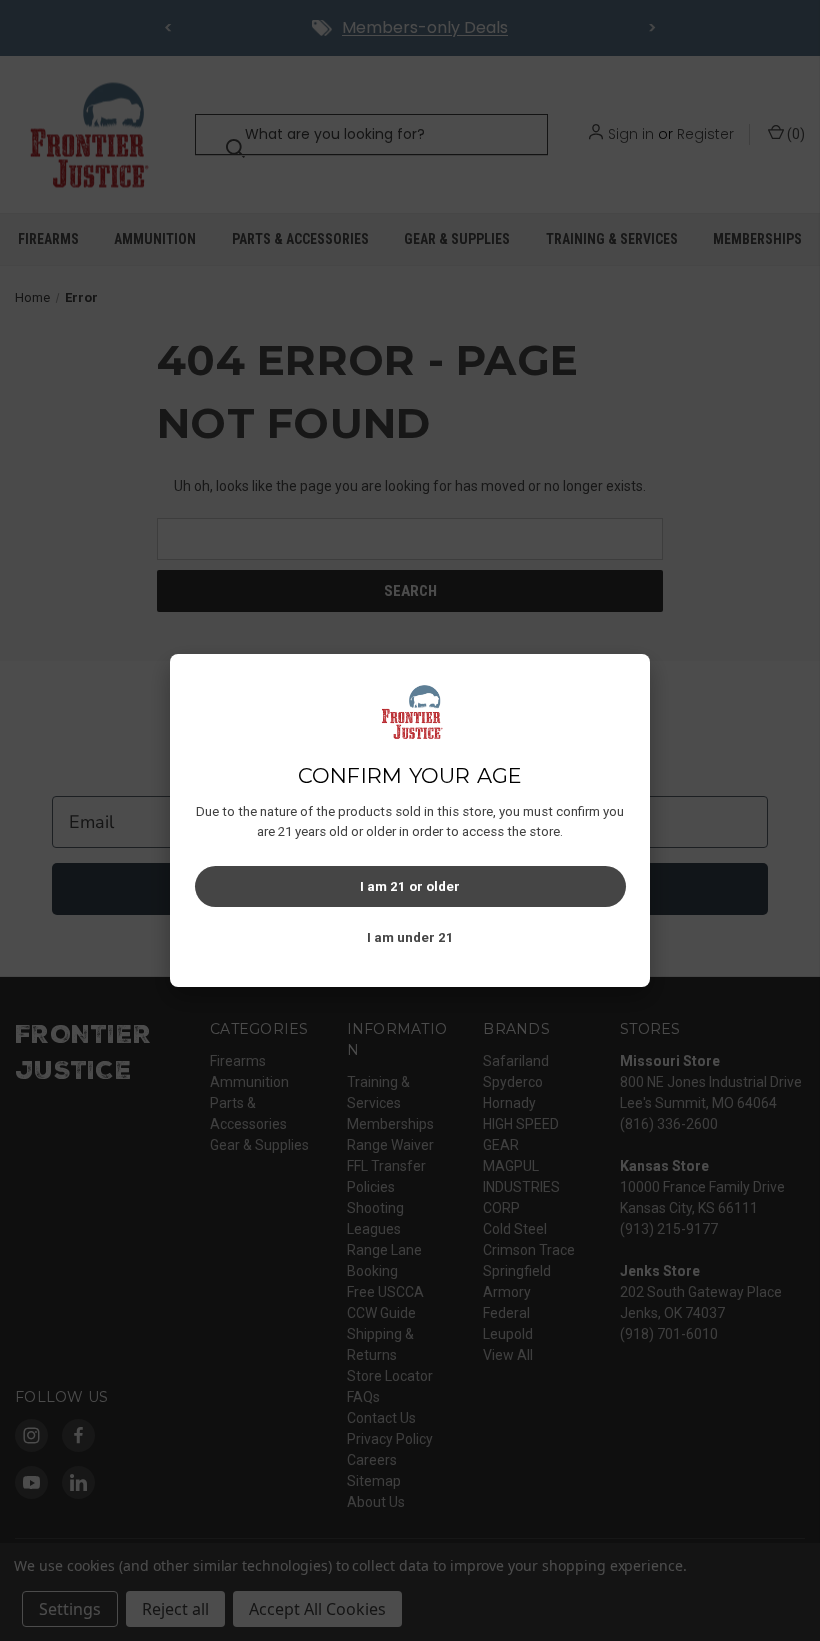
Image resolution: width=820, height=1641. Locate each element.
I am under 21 (410, 937)
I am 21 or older (410, 886)
